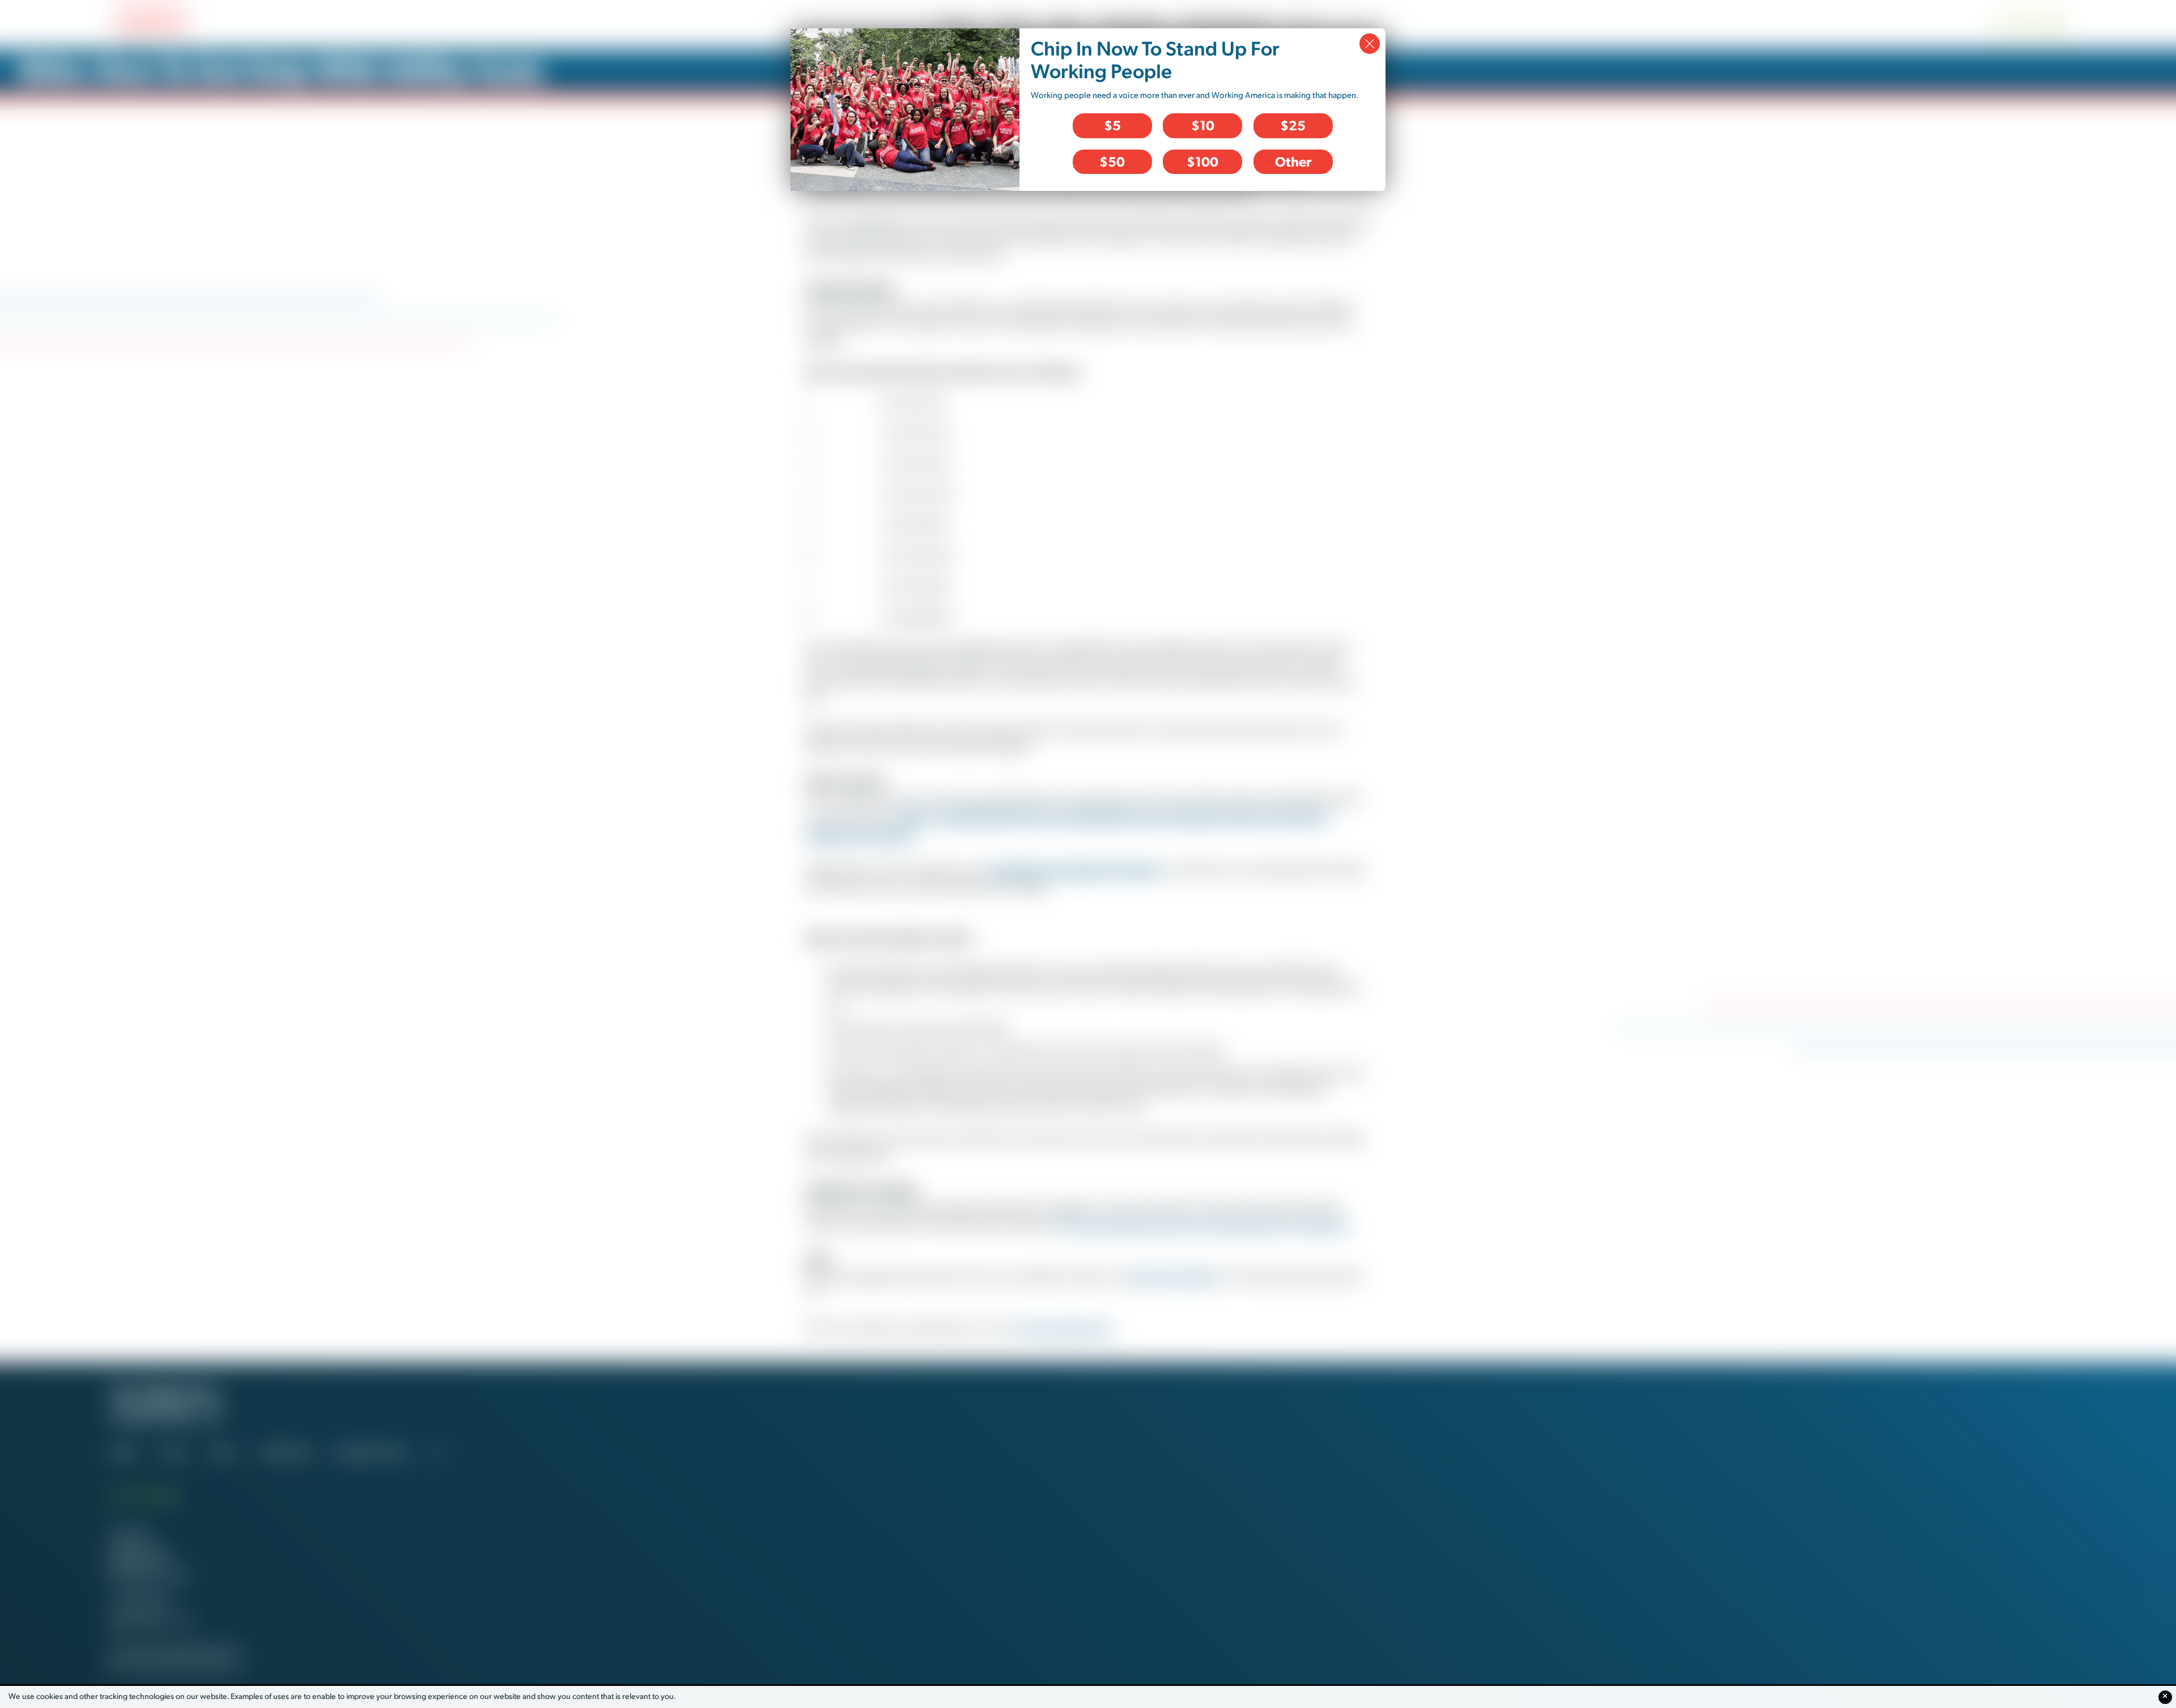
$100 (1202, 161)
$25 (1293, 125)
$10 (1203, 125)
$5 (1112, 125)
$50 (1112, 161)
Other (1293, 161)
